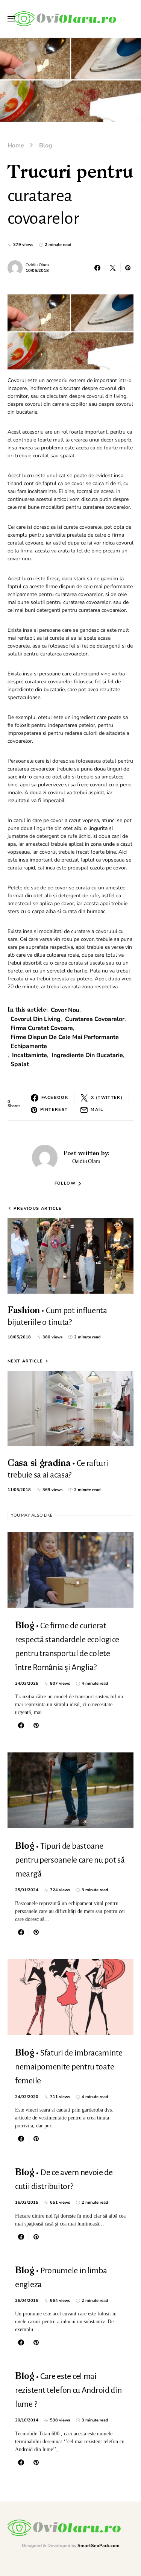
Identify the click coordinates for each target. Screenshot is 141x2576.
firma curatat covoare (42, 1028)
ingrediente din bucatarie (87, 1055)
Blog (46, 146)
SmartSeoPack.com (99, 2546)
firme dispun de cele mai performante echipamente (65, 1042)
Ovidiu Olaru (37, 265)
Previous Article (38, 1208)
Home (16, 146)
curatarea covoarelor (95, 1019)
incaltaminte (30, 1055)
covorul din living (36, 1019)
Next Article (25, 1361)
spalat (20, 1064)
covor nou (65, 1010)
